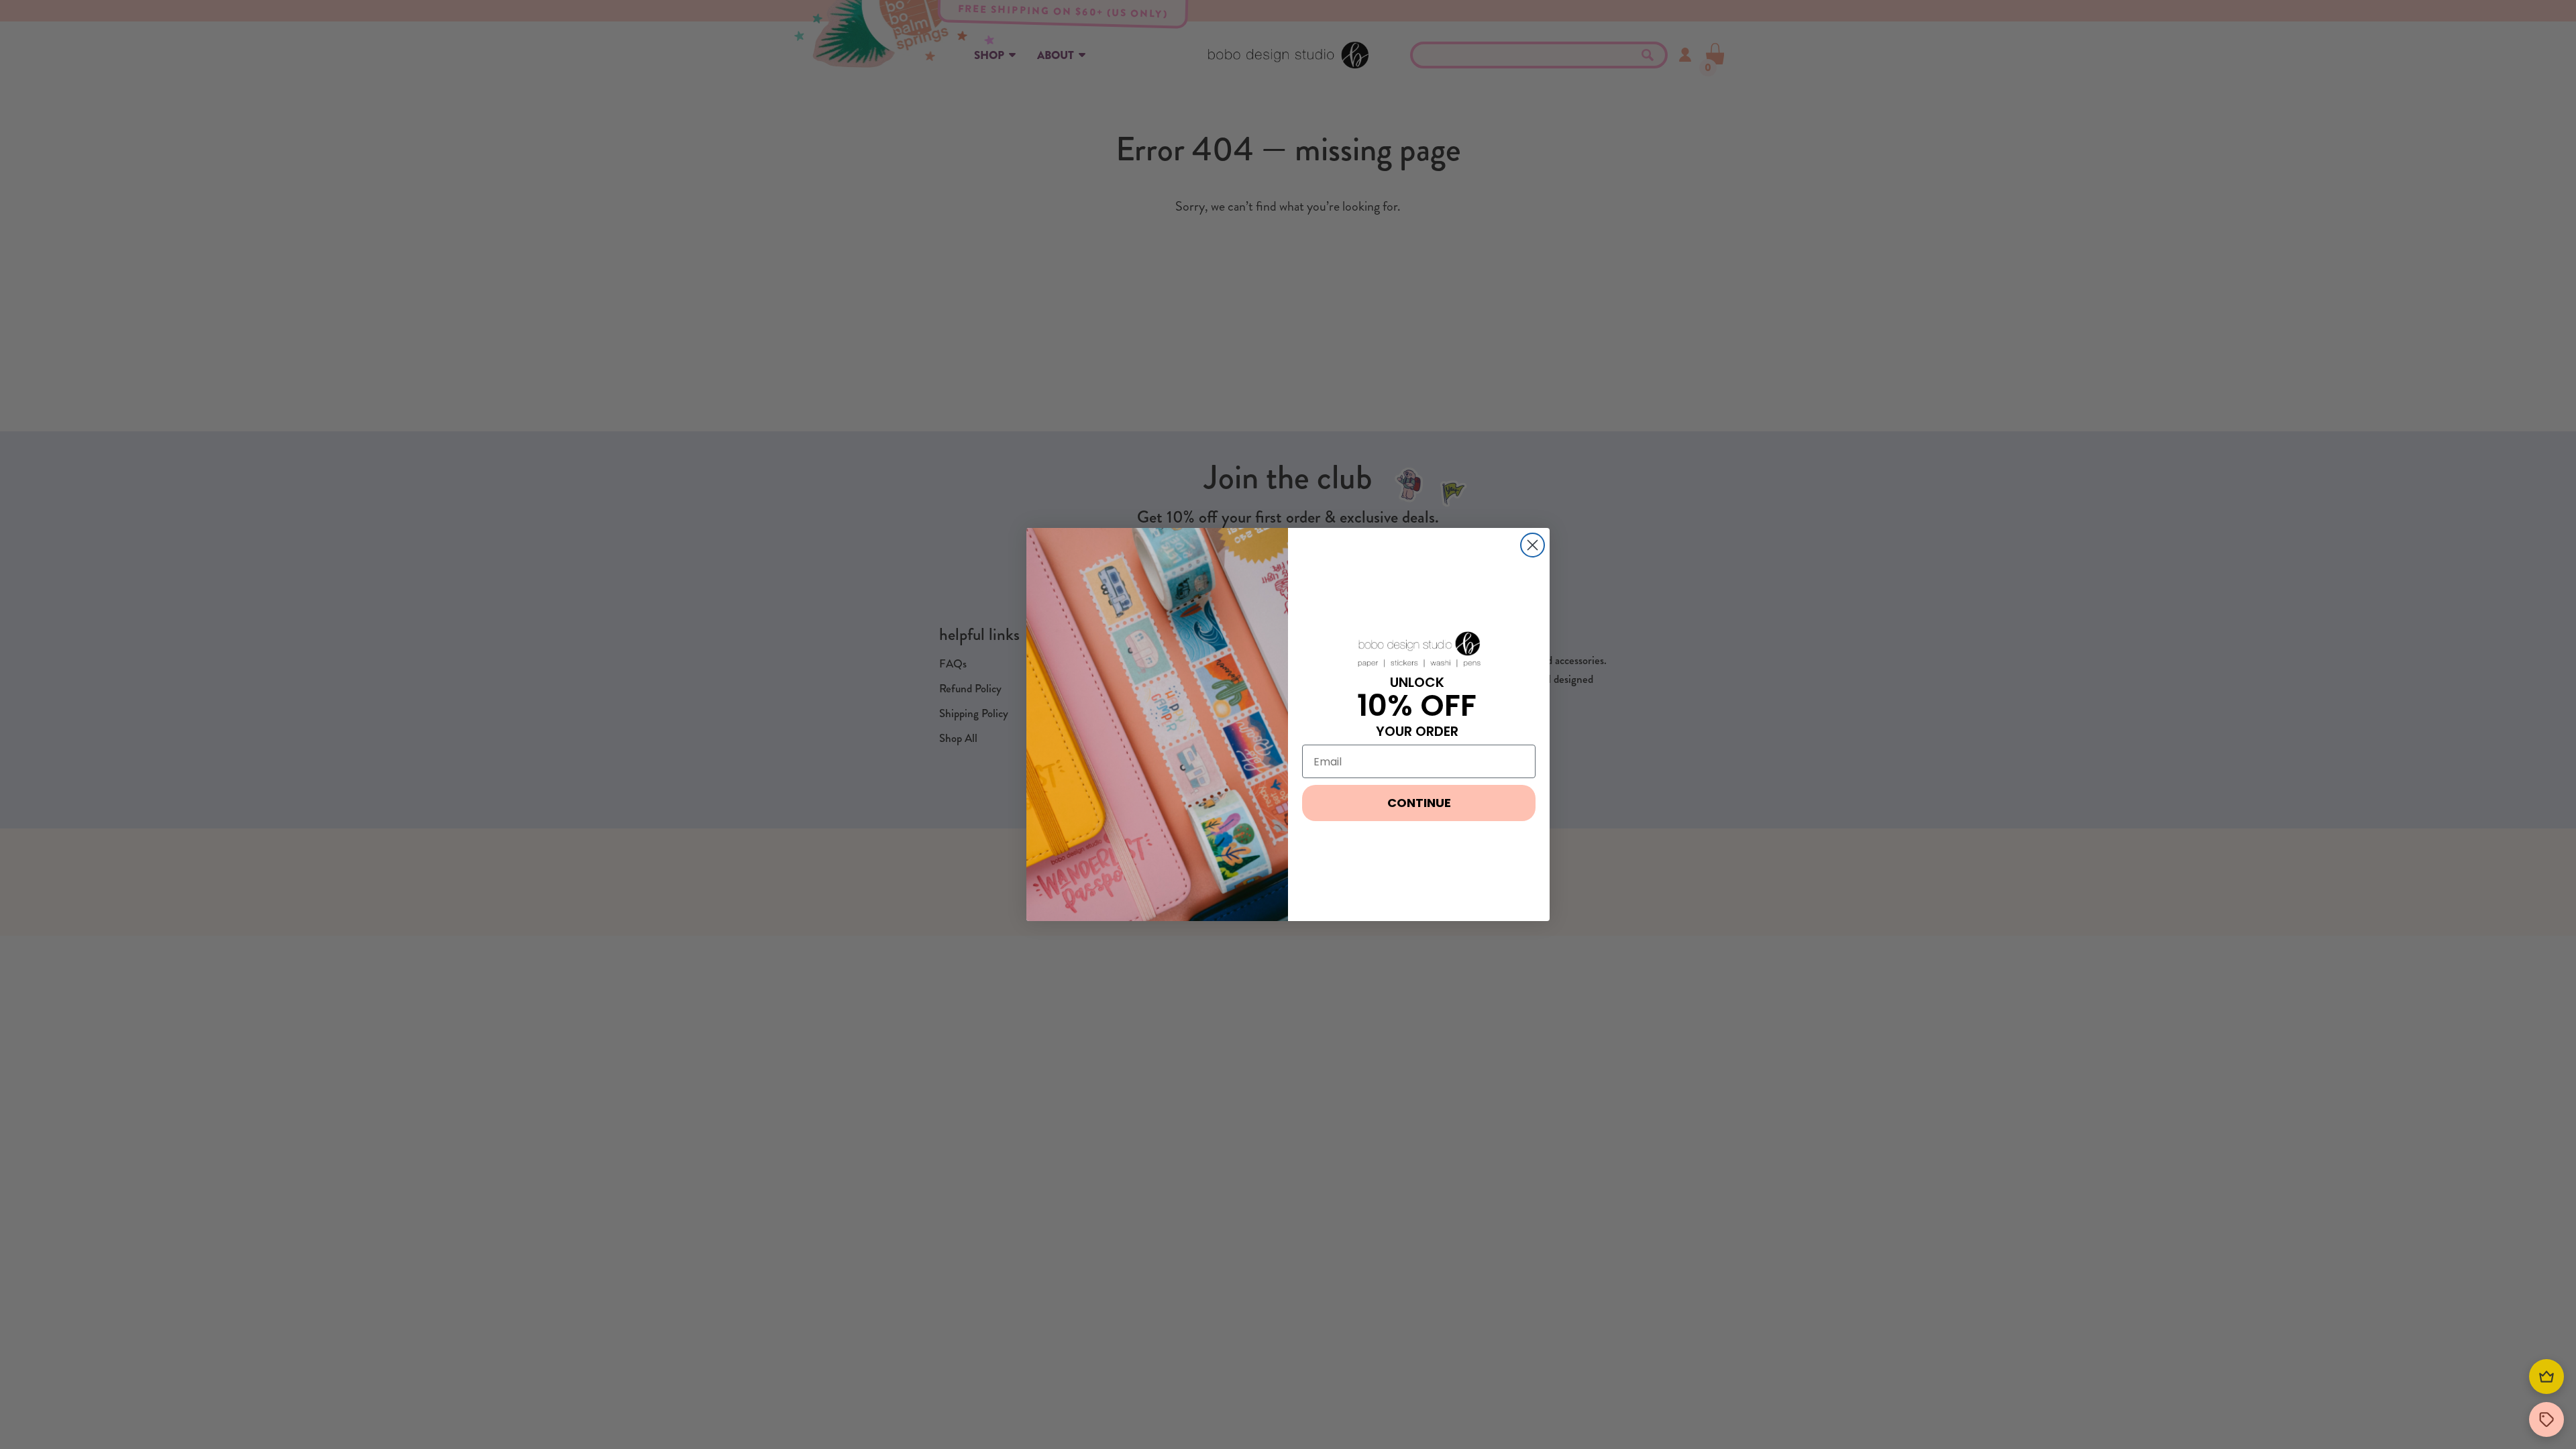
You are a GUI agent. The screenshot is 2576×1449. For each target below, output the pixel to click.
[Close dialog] (1533, 545)
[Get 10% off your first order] (2546, 1419)
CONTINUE (1419, 803)
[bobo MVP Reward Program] (2546, 1377)
